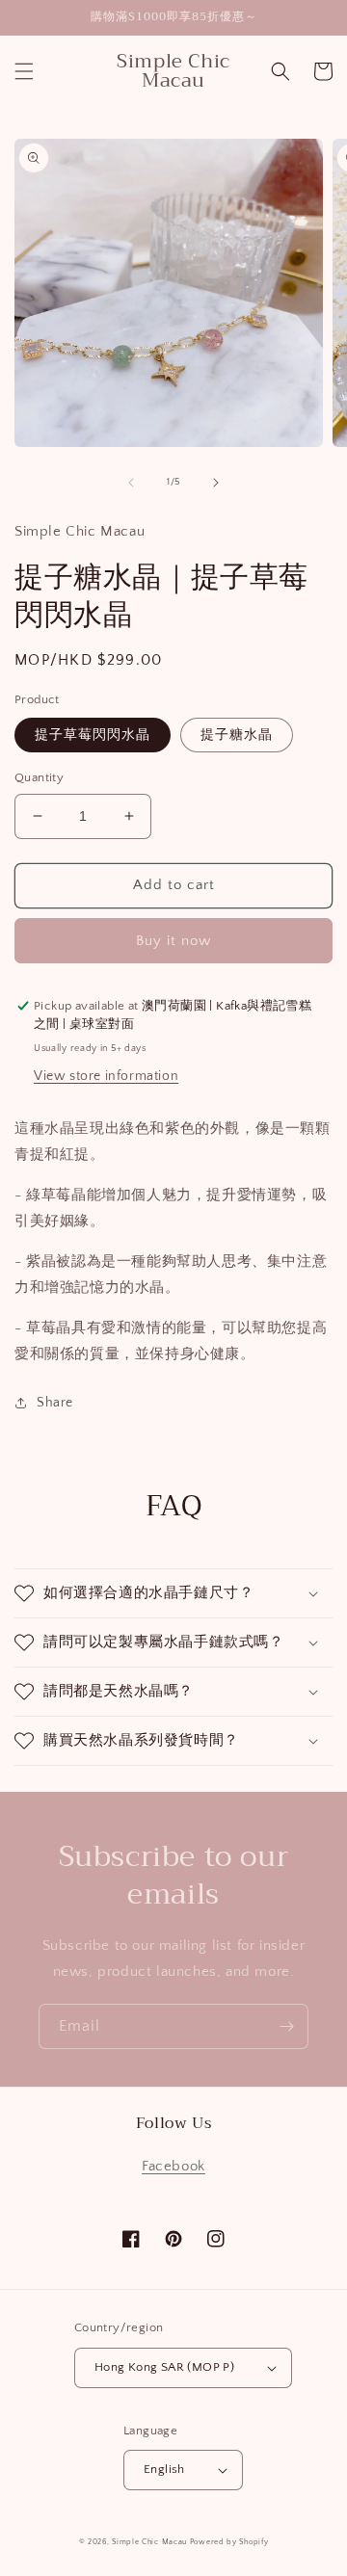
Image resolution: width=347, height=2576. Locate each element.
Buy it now (173, 941)
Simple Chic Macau (149, 2542)
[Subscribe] (286, 2026)
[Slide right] (216, 483)
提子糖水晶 (237, 735)
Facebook (173, 2166)
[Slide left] (131, 483)
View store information (106, 1076)
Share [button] (55, 1403)
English (164, 2469)
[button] (24, 71)
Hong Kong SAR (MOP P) (164, 2367)
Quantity (39, 777)
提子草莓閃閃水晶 (93, 735)
